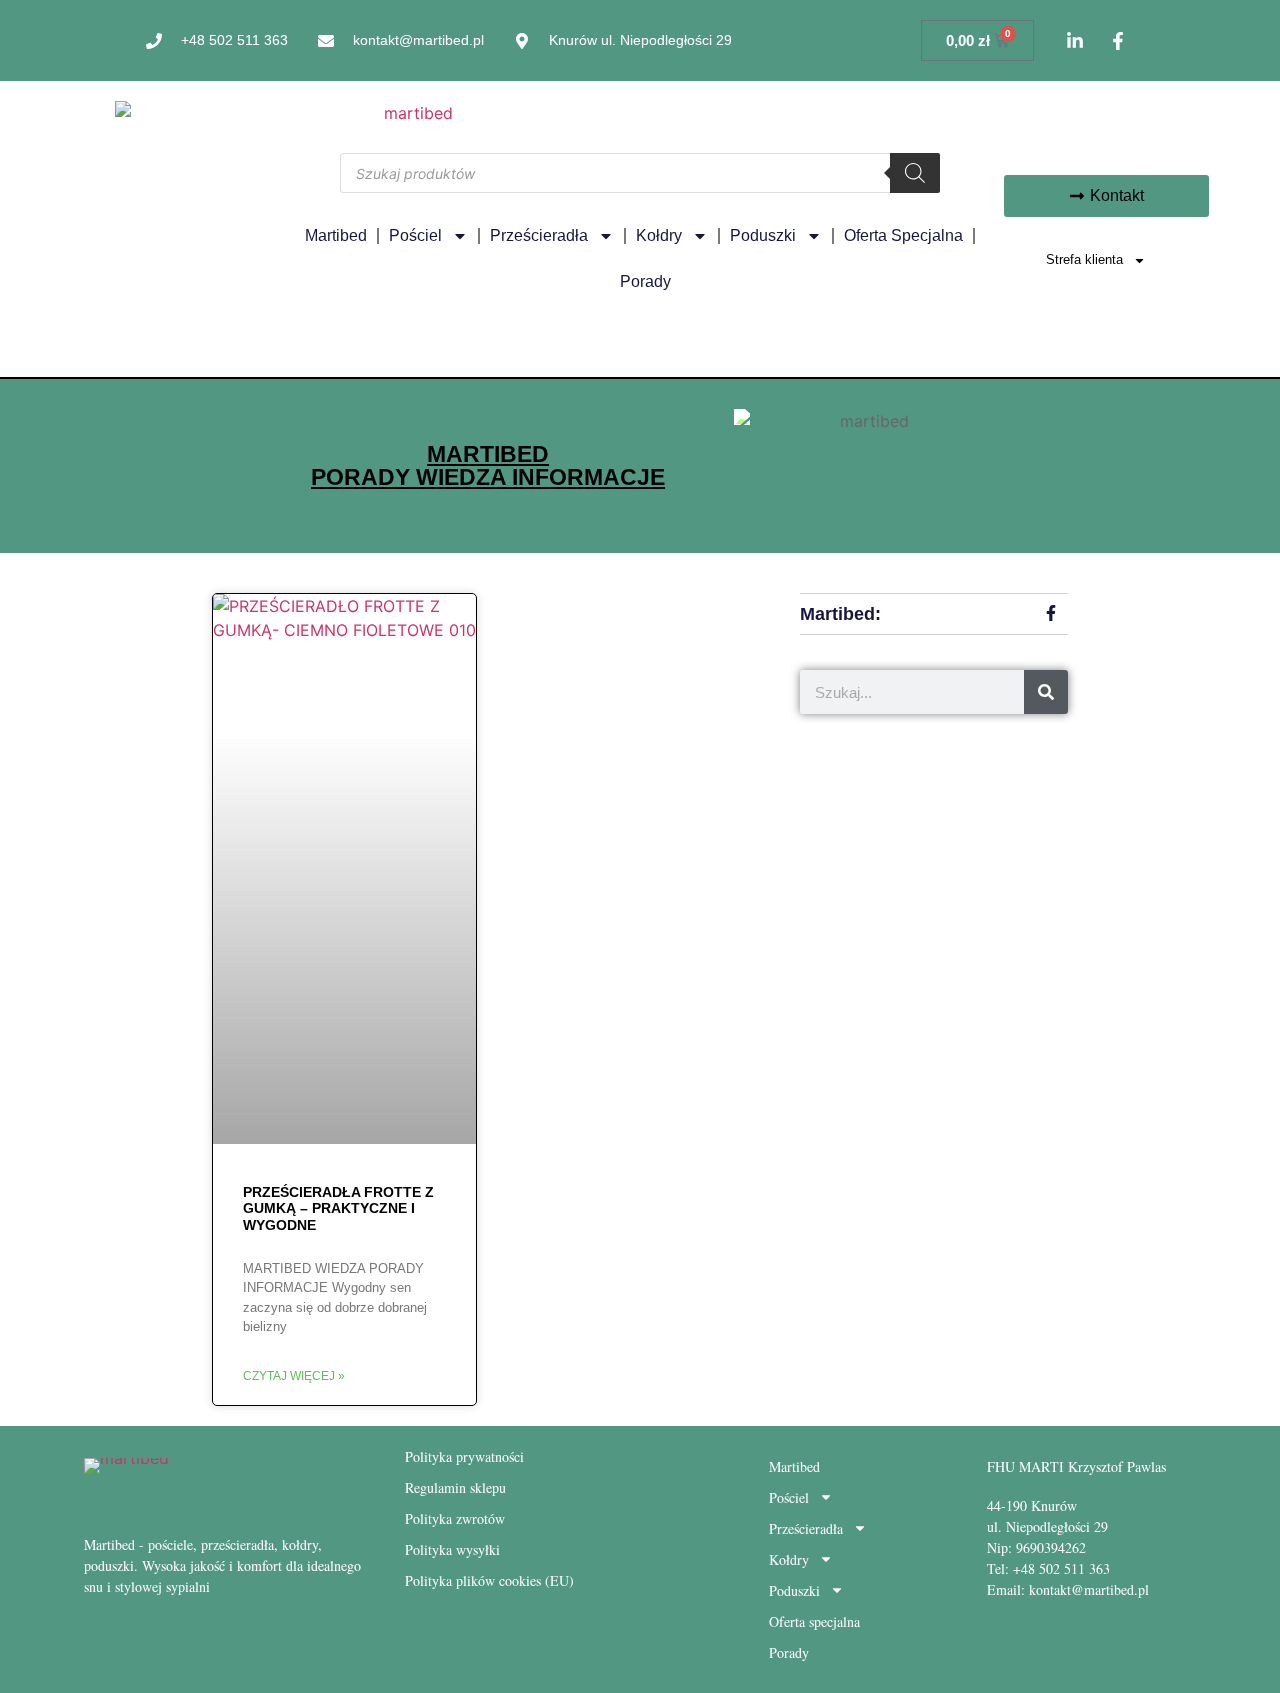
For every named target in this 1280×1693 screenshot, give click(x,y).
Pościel (415, 235)
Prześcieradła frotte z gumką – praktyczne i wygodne (338, 1209)
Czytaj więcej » (294, 1376)
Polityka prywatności (464, 1456)
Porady (645, 281)
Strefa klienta (1084, 259)
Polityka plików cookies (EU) (489, 1580)
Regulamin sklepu (455, 1487)
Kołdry (659, 235)
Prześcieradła (539, 235)
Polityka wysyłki (452, 1549)
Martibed (336, 235)
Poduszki (763, 235)
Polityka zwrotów (455, 1518)
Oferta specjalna (903, 235)
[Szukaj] (915, 173)
